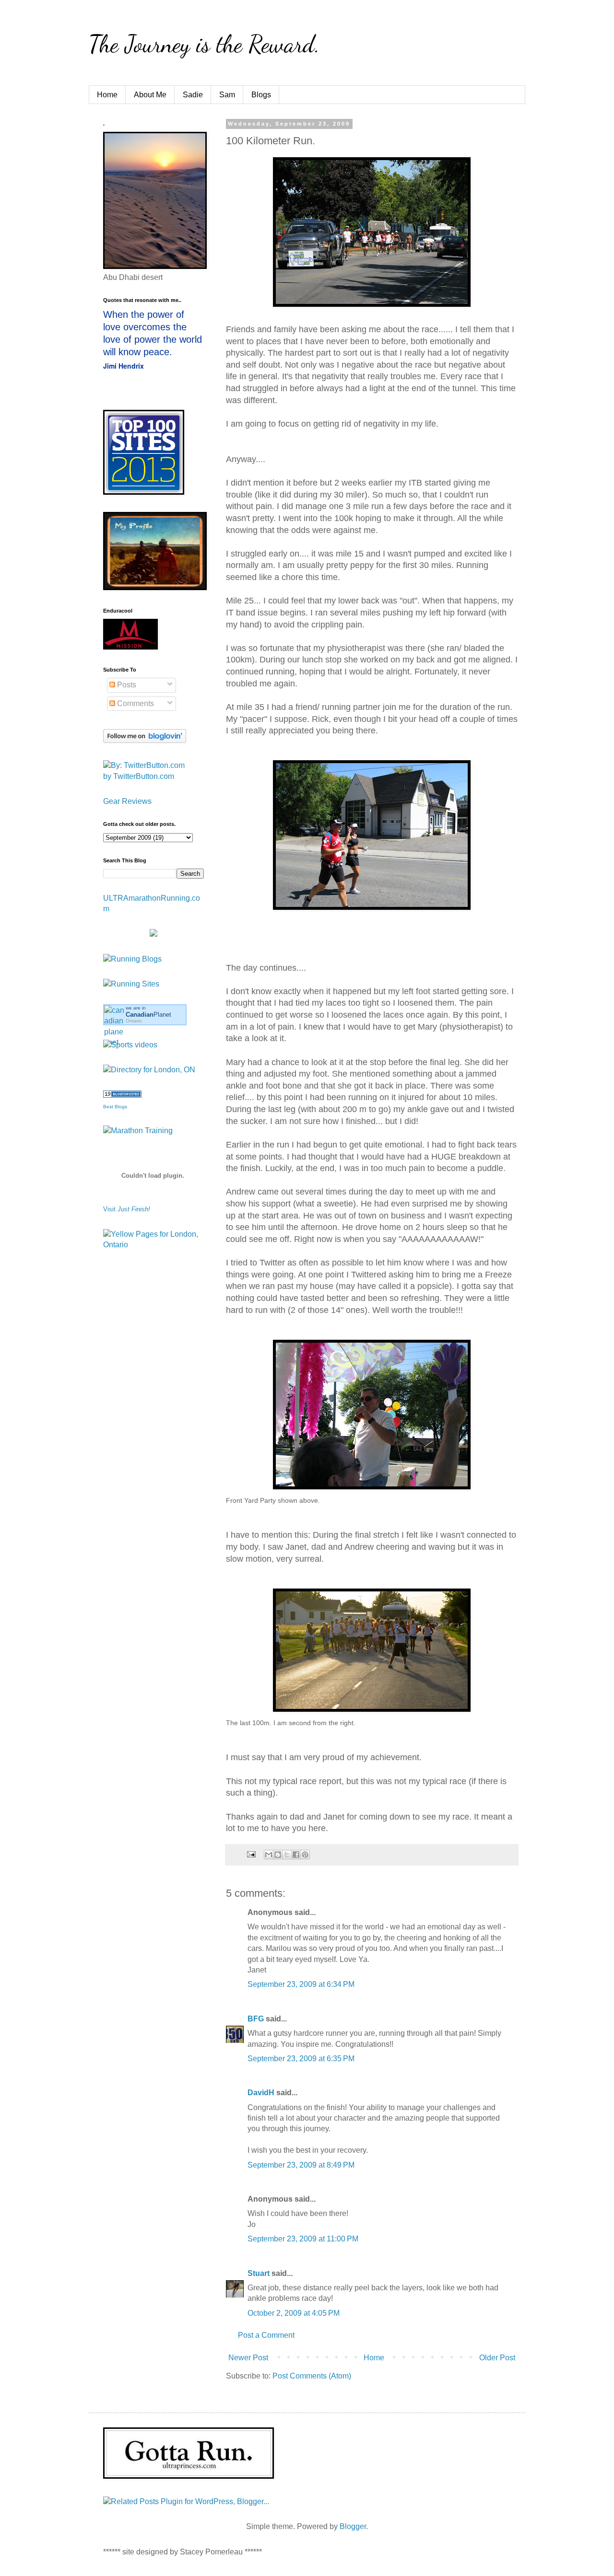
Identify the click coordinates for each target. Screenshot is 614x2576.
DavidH (261, 2093)
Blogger (353, 2526)
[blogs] (122, 1095)
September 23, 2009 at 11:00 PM (303, 2239)
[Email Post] (251, 1854)
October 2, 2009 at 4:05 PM (294, 2313)
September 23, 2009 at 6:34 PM (301, 1984)
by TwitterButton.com (139, 776)
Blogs (261, 95)
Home (107, 95)
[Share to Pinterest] (305, 1855)
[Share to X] (287, 1855)
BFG (256, 2019)
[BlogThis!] (278, 1855)
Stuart (259, 2273)
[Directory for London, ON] (149, 1070)
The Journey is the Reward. (204, 44)
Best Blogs (115, 1107)
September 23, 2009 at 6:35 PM (301, 2059)
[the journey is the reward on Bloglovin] (145, 740)
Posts (126, 685)
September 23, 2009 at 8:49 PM (301, 2165)
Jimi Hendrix (124, 366)
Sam (227, 95)
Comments (135, 703)
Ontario (134, 1021)
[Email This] (269, 1855)
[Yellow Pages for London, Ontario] (153, 1245)
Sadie (193, 95)
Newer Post (248, 2358)
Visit (127, 1209)
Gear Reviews (127, 801)
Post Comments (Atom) (312, 2376)
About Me (150, 95)
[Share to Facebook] (296, 1855)
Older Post (497, 2358)
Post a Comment (266, 2335)
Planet (148, 1015)
